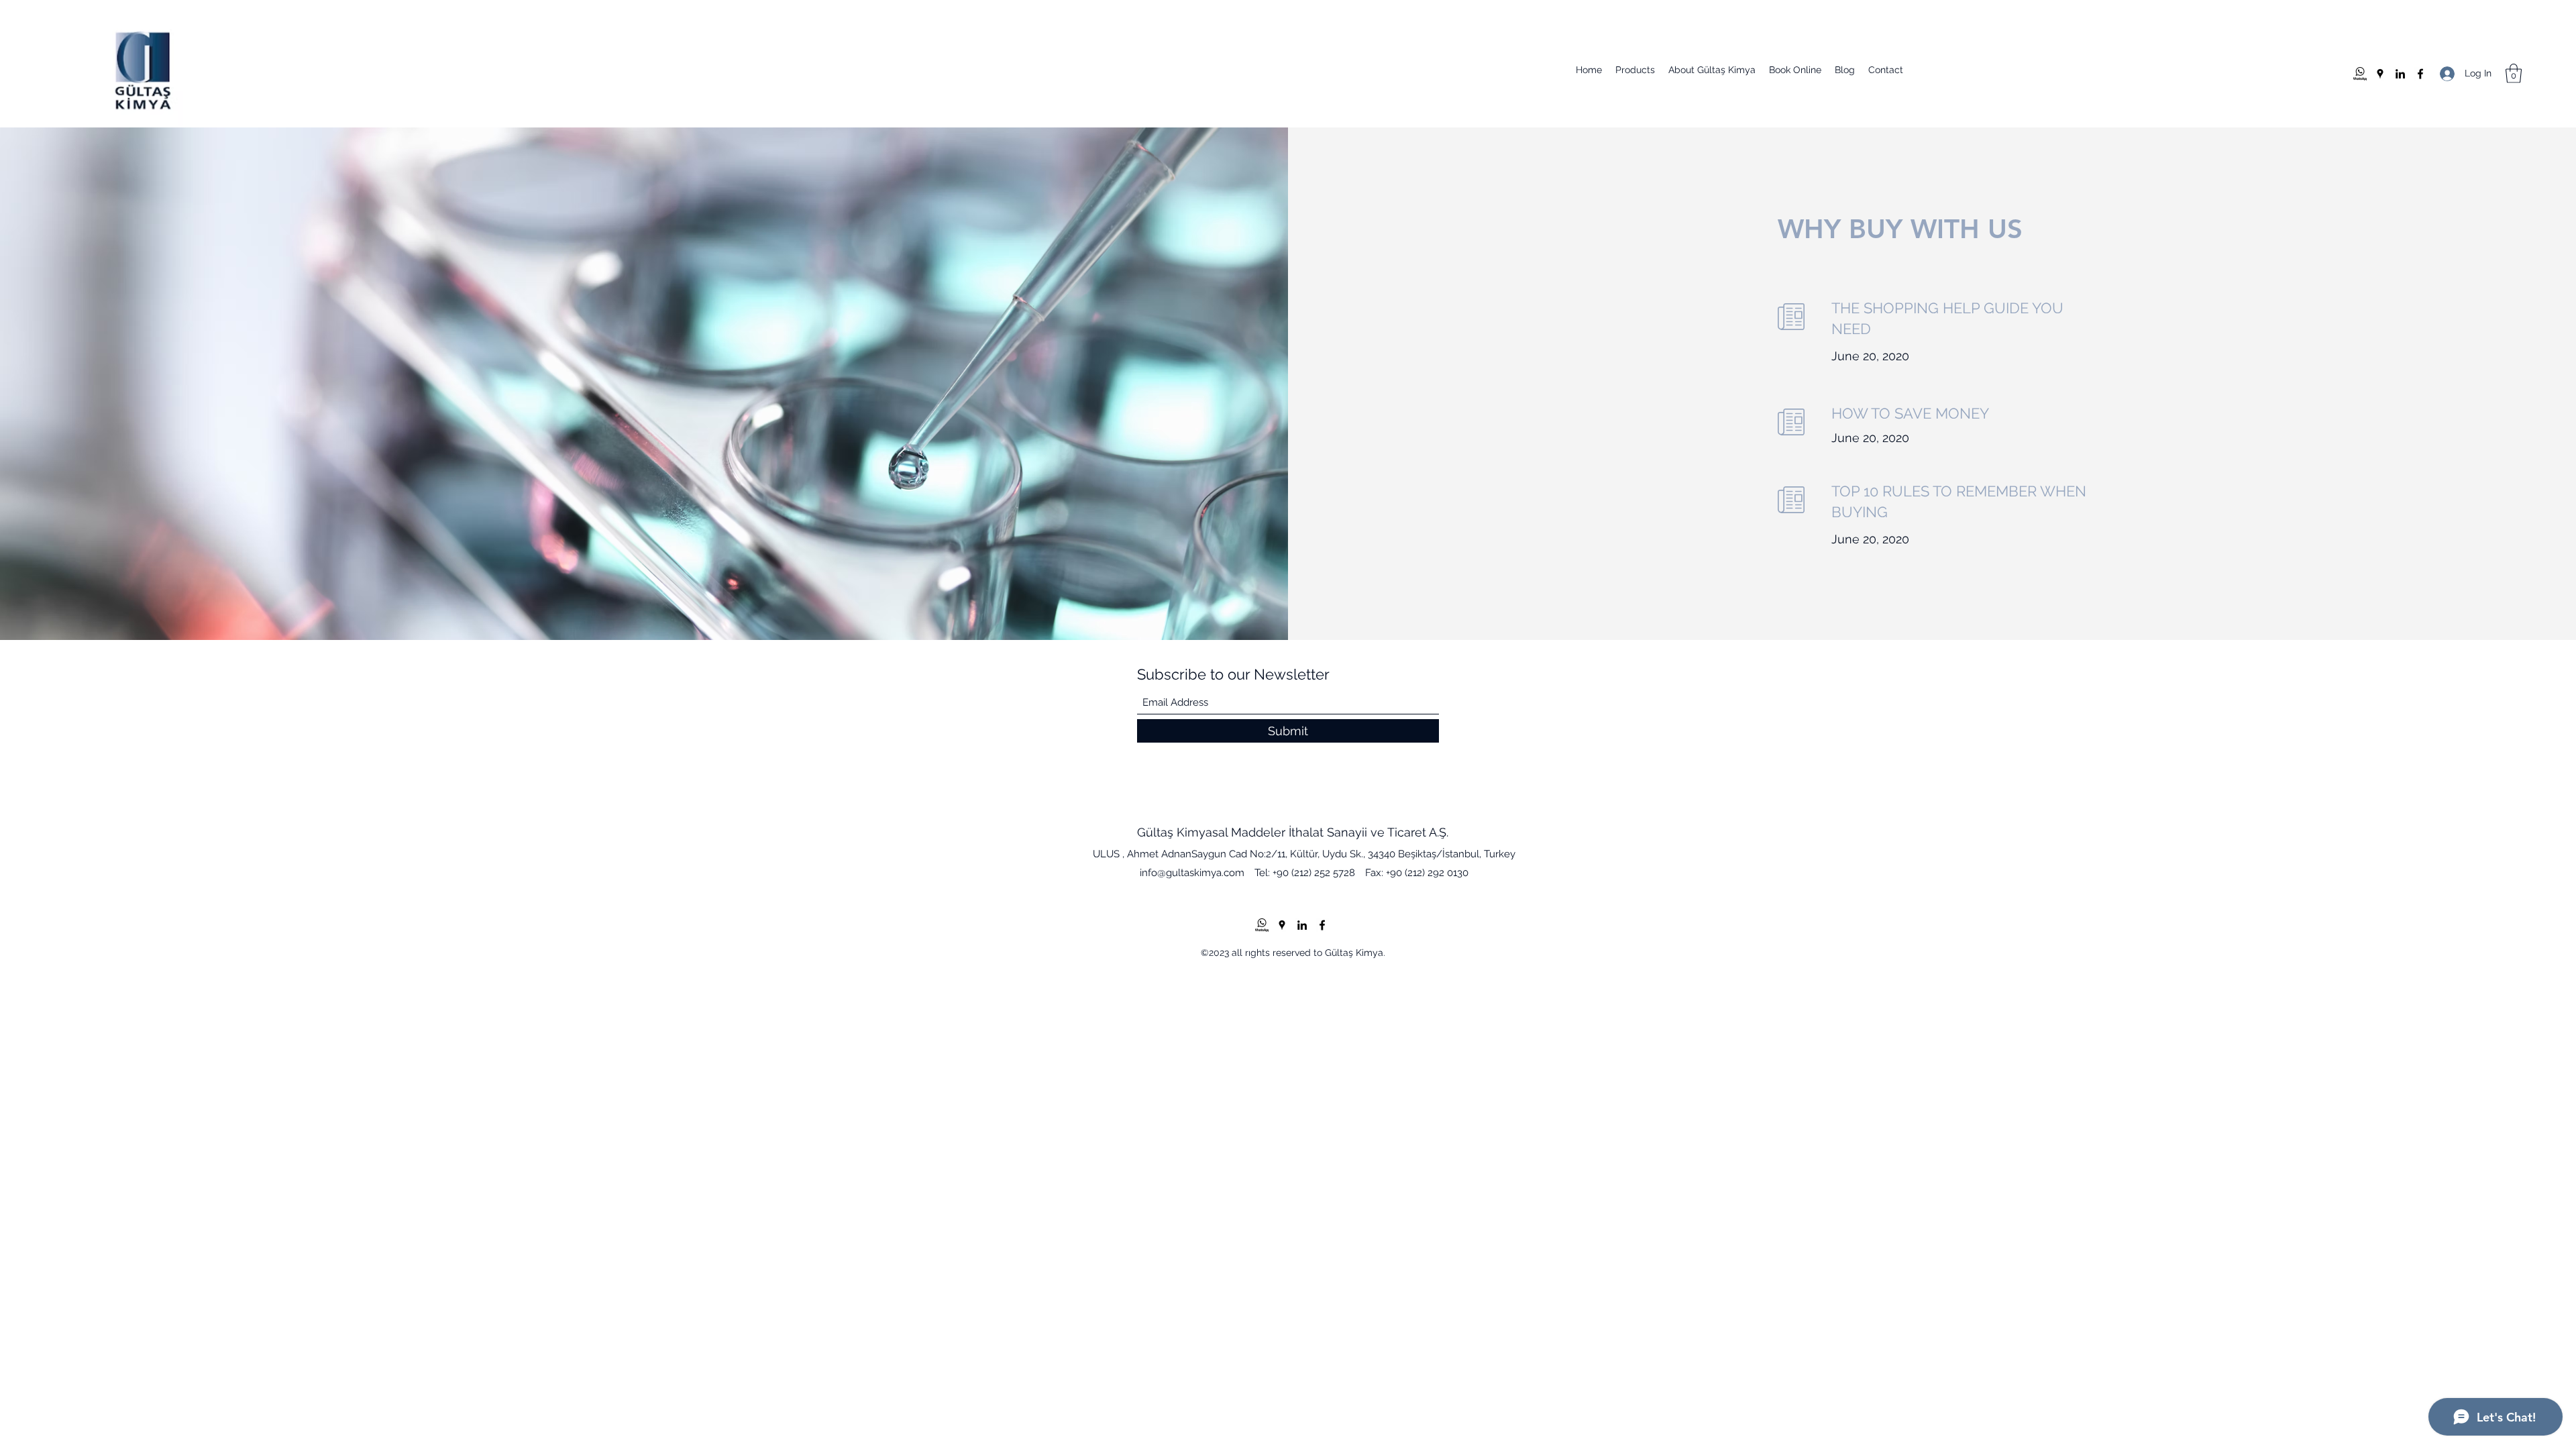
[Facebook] (2420, 74)
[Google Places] (2380, 74)
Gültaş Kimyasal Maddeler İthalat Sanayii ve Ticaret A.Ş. (1293, 832)
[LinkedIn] (2400, 74)
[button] (2514, 73)
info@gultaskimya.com (1192, 873)
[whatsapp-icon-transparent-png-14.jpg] (2360, 74)
